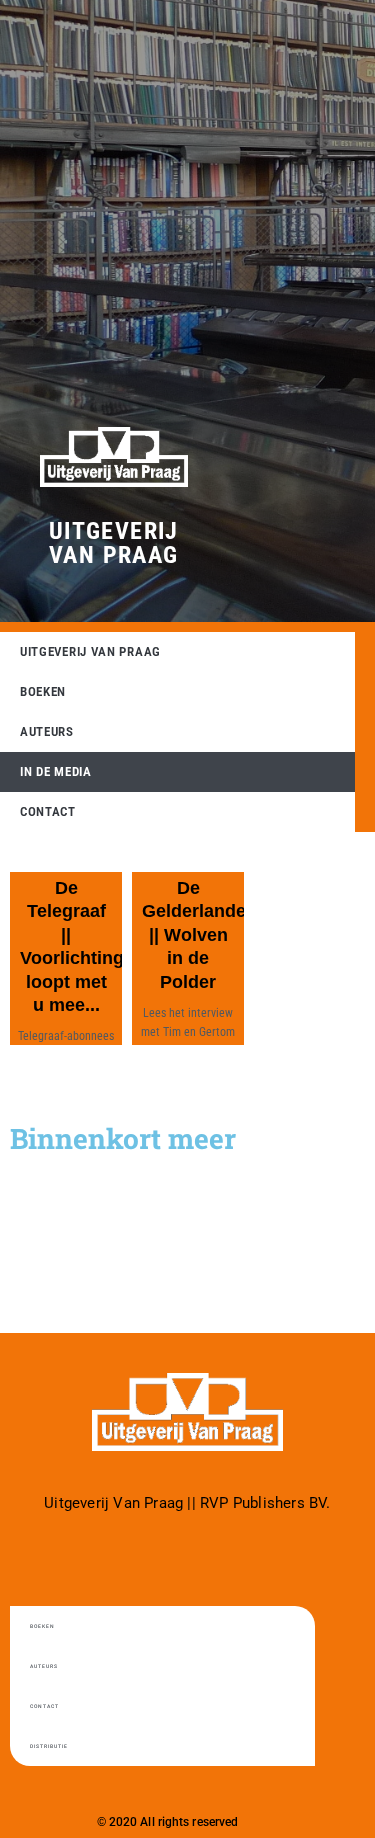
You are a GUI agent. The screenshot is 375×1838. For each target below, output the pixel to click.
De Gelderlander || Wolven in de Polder (197, 935)
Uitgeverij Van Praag (114, 543)
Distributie (49, 1746)
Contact (48, 811)
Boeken (43, 691)
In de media (56, 771)
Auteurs (47, 731)
